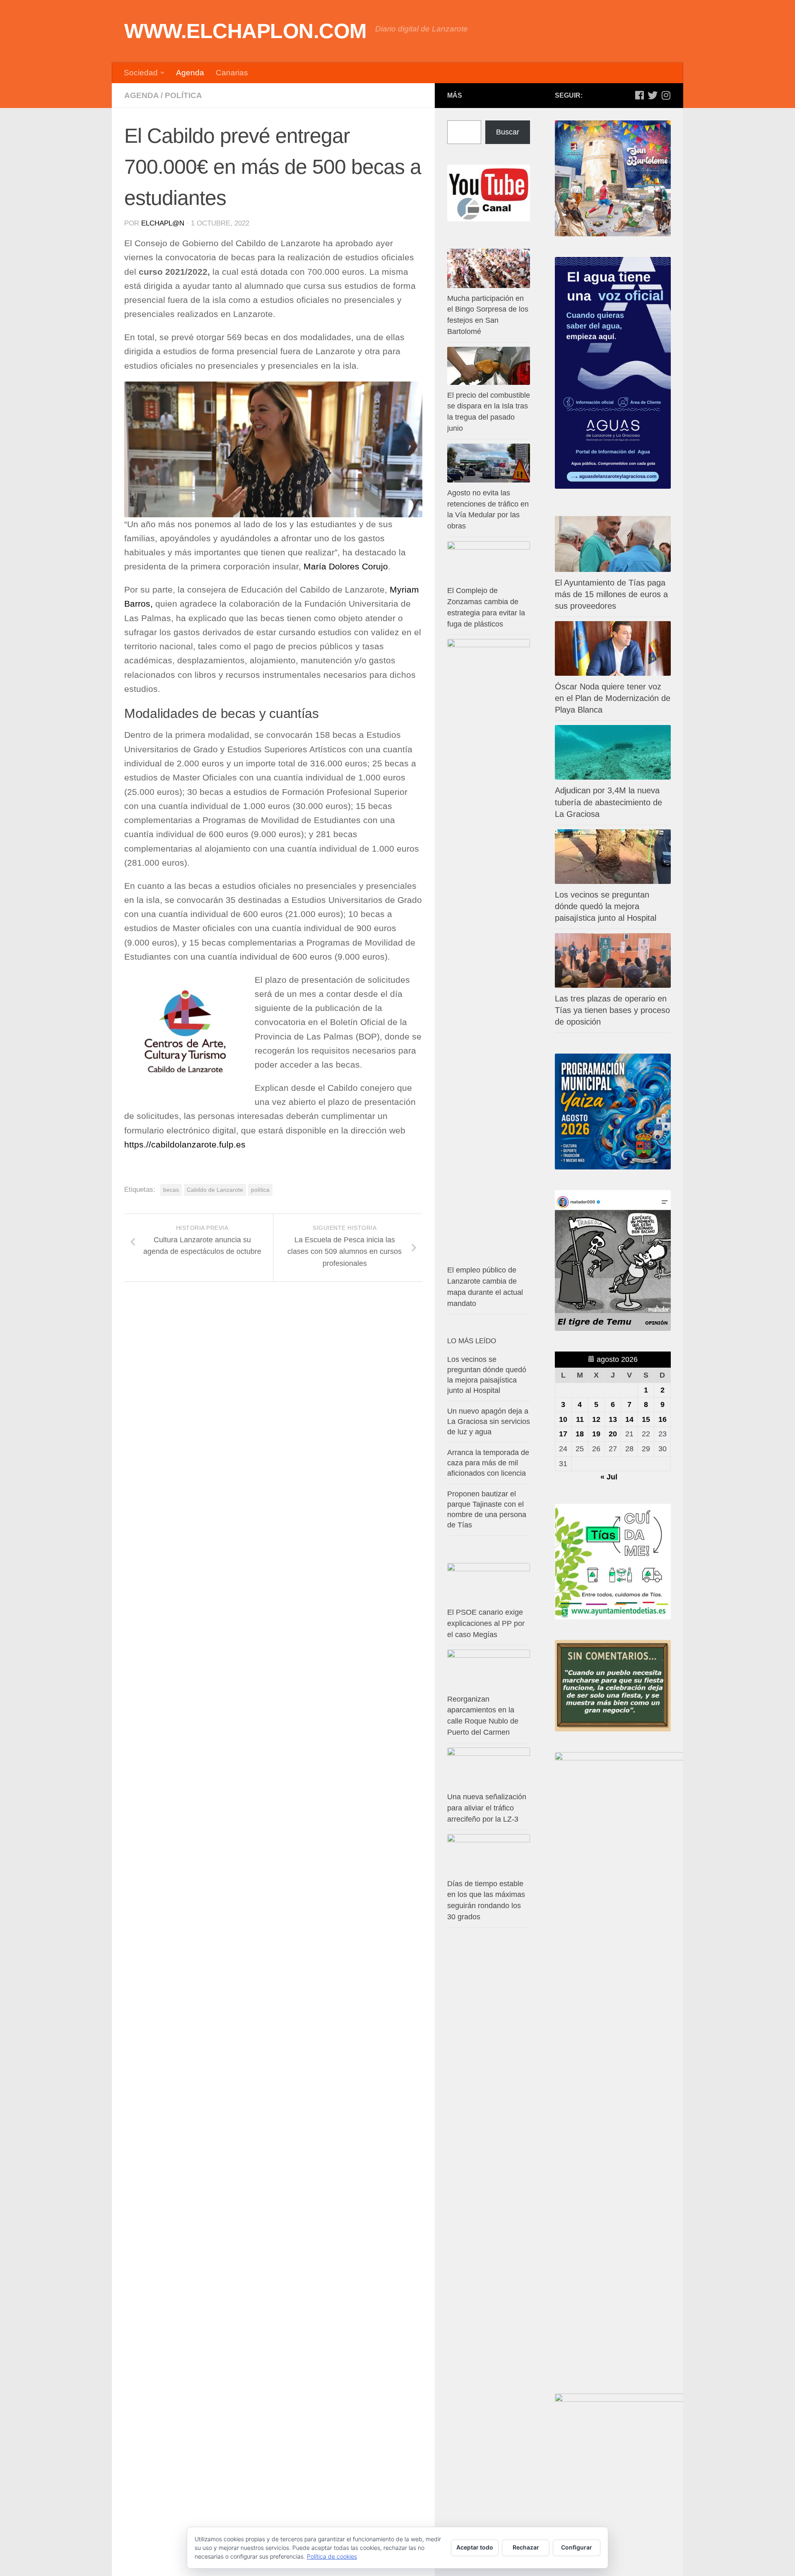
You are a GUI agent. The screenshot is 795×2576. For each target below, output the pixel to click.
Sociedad (141, 73)
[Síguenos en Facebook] (639, 95)
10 (563, 1419)
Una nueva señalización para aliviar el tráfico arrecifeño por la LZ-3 (487, 1808)
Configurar (577, 2547)
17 (563, 1434)
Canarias (232, 73)
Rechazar (526, 2547)
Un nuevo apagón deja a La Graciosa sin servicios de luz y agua (489, 1421)
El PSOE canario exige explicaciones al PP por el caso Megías (486, 1623)
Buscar (508, 132)
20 (613, 1434)
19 (596, 1434)
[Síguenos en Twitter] (653, 95)
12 (596, 1419)
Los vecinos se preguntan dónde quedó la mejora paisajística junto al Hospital (606, 906)
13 (613, 1419)
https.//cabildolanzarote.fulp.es (185, 1145)
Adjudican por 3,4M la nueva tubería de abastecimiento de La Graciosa (608, 802)
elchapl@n (163, 223)
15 (646, 1419)
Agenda (190, 73)
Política (183, 95)
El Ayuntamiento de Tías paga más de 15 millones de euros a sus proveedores (611, 594)
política (260, 1190)
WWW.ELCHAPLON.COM (246, 31)
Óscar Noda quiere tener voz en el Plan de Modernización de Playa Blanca (613, 698)
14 (629, 1419)
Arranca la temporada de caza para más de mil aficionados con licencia (488, 1463)
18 (580, 1434)
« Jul (609, 1477)
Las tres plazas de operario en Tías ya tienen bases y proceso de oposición (612, 1010)
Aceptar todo (475, 2547)
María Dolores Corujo (346, 567)
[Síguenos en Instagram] (666, 95)
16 (662, 1419)
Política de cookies (332, 2556)
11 (580, 1419)
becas (171, 1190)
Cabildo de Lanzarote (215, 1190)
